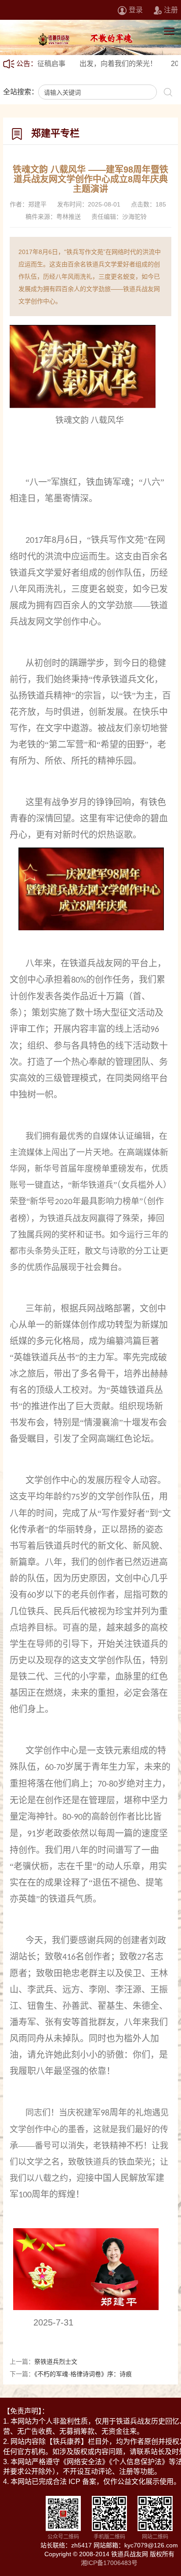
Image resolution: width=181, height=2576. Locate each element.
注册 (171, 10)
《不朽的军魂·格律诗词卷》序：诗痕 (83, 2374)
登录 (136, 10)
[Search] (168, 92)
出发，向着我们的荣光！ (94, 64)
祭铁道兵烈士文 (56, 2362)
